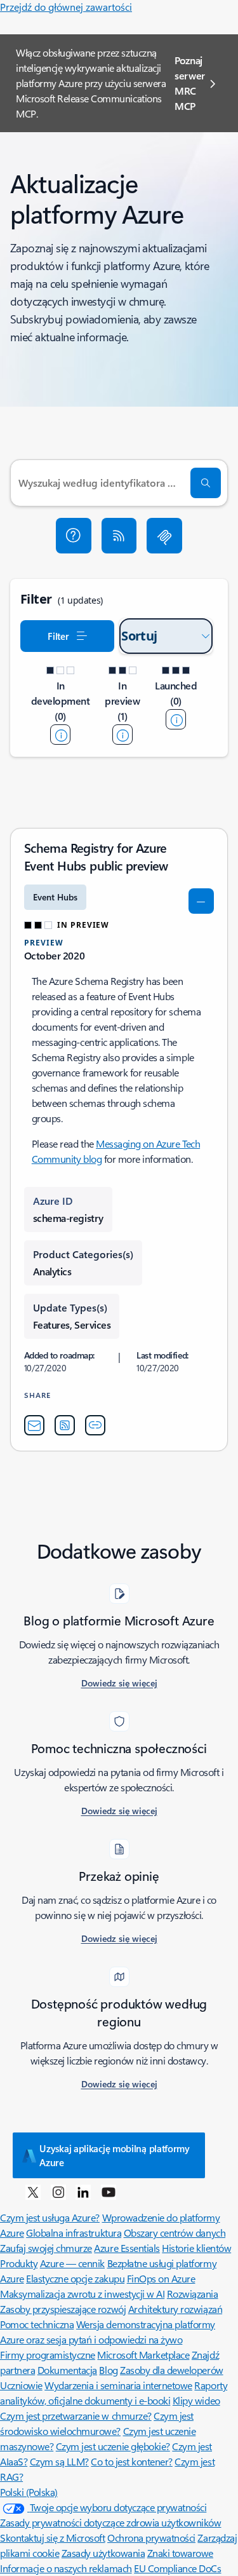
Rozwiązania (193, 2294)
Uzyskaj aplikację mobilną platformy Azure (115, 2155)
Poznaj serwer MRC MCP (190, 83)
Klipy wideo (196, 2400)
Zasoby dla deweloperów (171, 2370)
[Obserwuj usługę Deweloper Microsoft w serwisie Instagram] (58, 2192)
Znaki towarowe (180, 2553)
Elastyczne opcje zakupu (75, 2278)
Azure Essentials (127, 2248)
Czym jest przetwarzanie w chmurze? (76, 2416)
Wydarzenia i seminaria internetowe (118, 2385)
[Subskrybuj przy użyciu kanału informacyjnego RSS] (119, 536)
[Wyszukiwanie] (206, 483)
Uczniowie (21, 2385)
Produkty (19, 2263)
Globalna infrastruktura (74, 2233)
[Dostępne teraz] (176, 719)
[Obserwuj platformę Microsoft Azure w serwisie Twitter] (33, 2192)
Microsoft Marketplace (143, 2355)
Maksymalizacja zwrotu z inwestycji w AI (82, 2294)
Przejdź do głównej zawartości (66, 7)
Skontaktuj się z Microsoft (53, 2538)
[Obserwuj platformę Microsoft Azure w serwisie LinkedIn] (83, 2192)
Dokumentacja (67, 2370)
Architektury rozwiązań (175, 2309)
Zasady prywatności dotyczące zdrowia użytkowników (110, 2522)
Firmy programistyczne (48, 2355)
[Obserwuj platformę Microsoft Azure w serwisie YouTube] (109, 2192)
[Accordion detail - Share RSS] (65, 1425)
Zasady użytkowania (103, 2553)
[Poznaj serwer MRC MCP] (164, 536)
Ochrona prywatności (151, 2538)
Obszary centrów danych (175, 2233)
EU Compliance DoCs (177, 2568)
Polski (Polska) (29, 2492)
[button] (74, 536)
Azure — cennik (72, 2263)
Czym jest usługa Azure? (50, 2217)
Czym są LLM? (59, 2461)
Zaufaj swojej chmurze (46, 2248)
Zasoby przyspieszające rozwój (63, 2309)
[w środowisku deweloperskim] (60, 735)
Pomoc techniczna (37, 2324)
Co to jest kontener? (131, 2461)
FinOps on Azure (161, 2278)
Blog (108, 2370)
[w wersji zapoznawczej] (122, 735)
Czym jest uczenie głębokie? (113, 2446)
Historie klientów (196, 2248)
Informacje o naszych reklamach (66, 2568)
